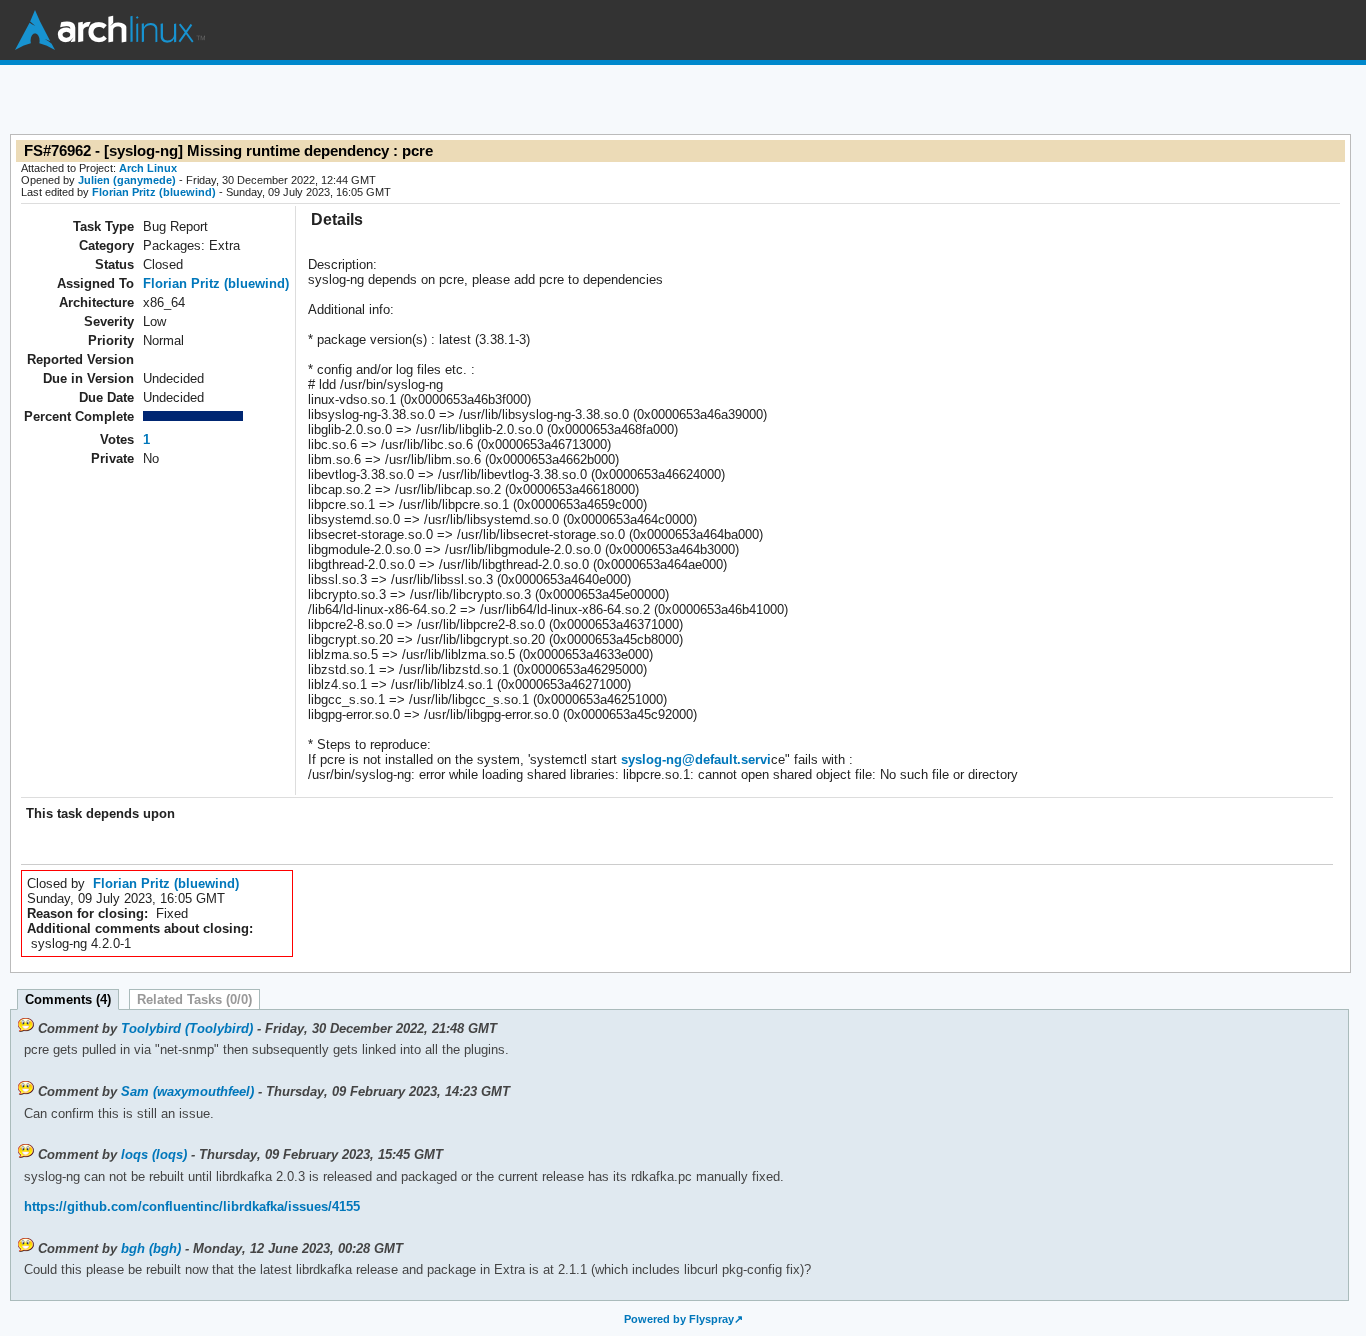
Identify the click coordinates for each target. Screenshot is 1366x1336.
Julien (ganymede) (127, 180)
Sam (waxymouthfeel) (187, 1091)
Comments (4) (68, 999)
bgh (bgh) (151, 1248)
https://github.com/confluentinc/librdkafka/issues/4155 (192, 1206)
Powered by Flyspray (679, 1319)
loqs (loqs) (154, 1154)
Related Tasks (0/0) (194, 999)
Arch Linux (110, 30)
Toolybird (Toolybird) (187, 1028)
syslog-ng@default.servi (696, 759)
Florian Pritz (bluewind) (154, 192)
